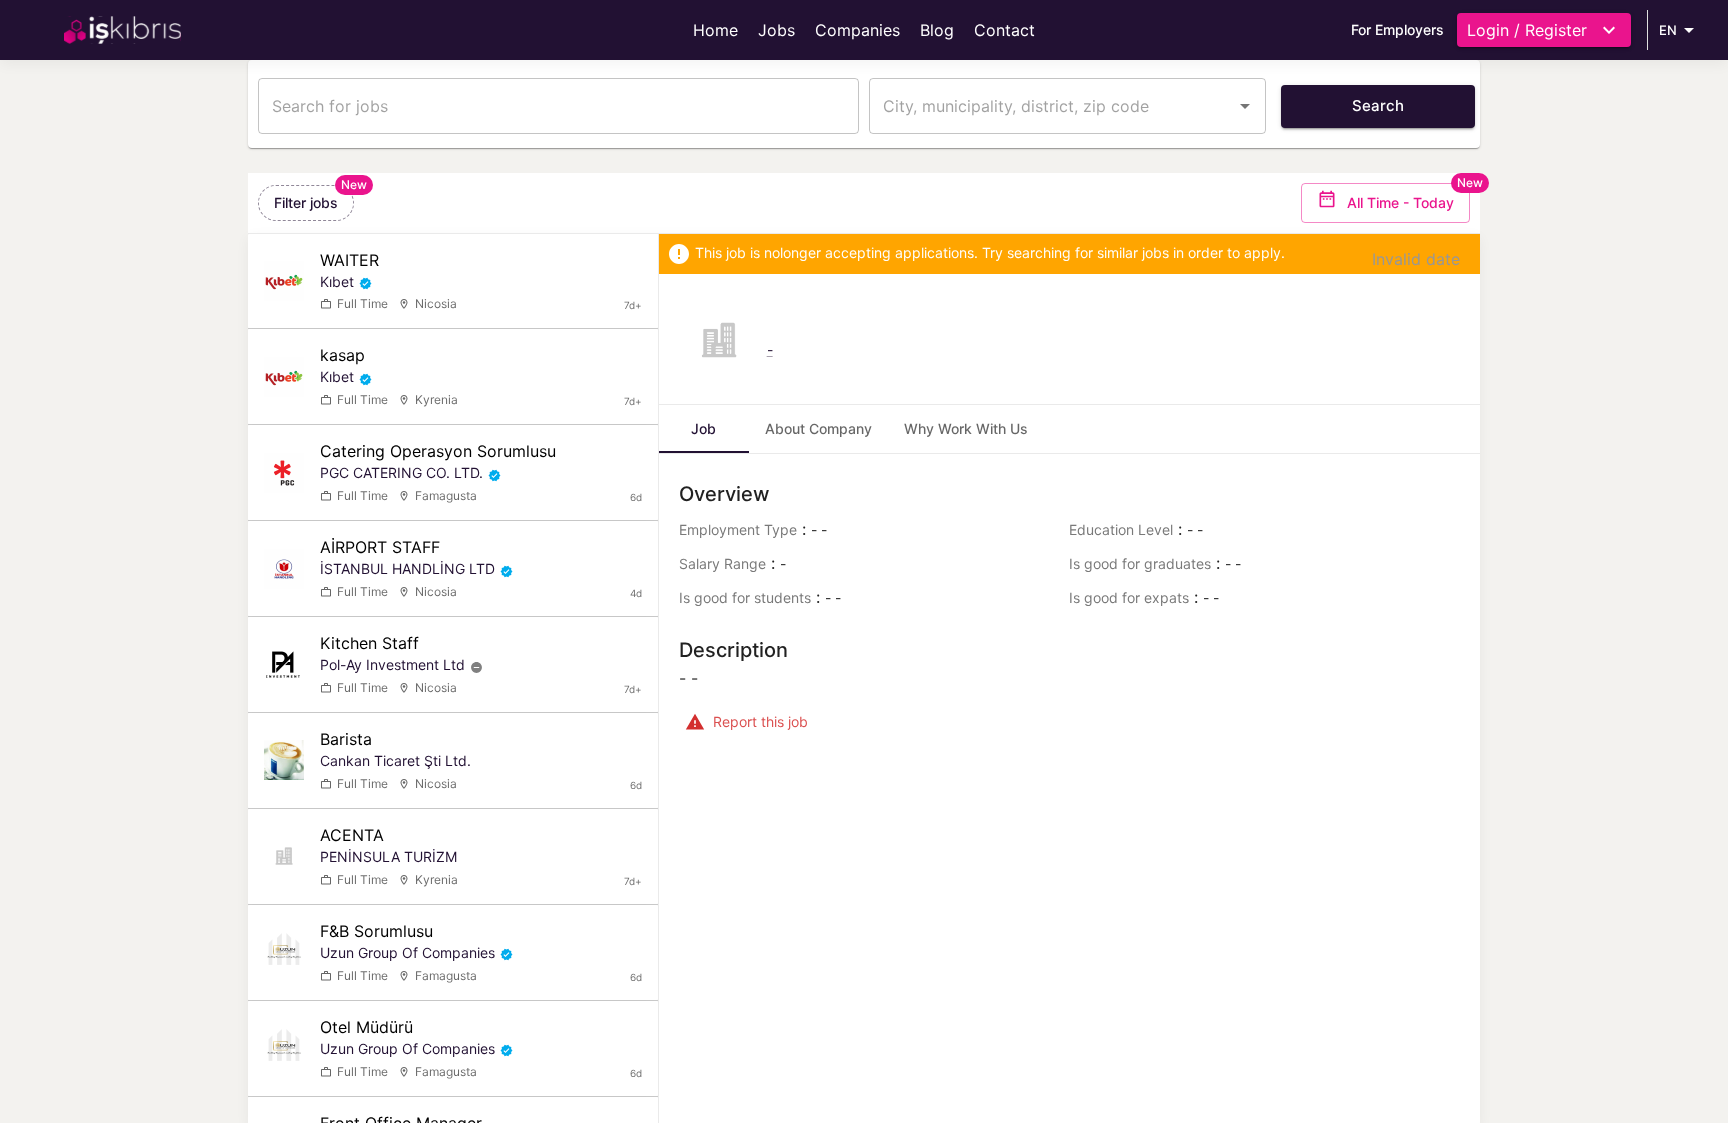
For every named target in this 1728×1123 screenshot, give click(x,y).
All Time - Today (1400, 202)
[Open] (1245, 106)
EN (1668, 30)
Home (715, 30)
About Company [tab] (818, 428)
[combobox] (1052, 106)
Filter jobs (306, 202)
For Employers (1397, 29)
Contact (1004, 30)
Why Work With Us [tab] (966, 428)
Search (1378, 105)
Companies (857, 30)
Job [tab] (703, 428)
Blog (937, 30)
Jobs (776, 30)
